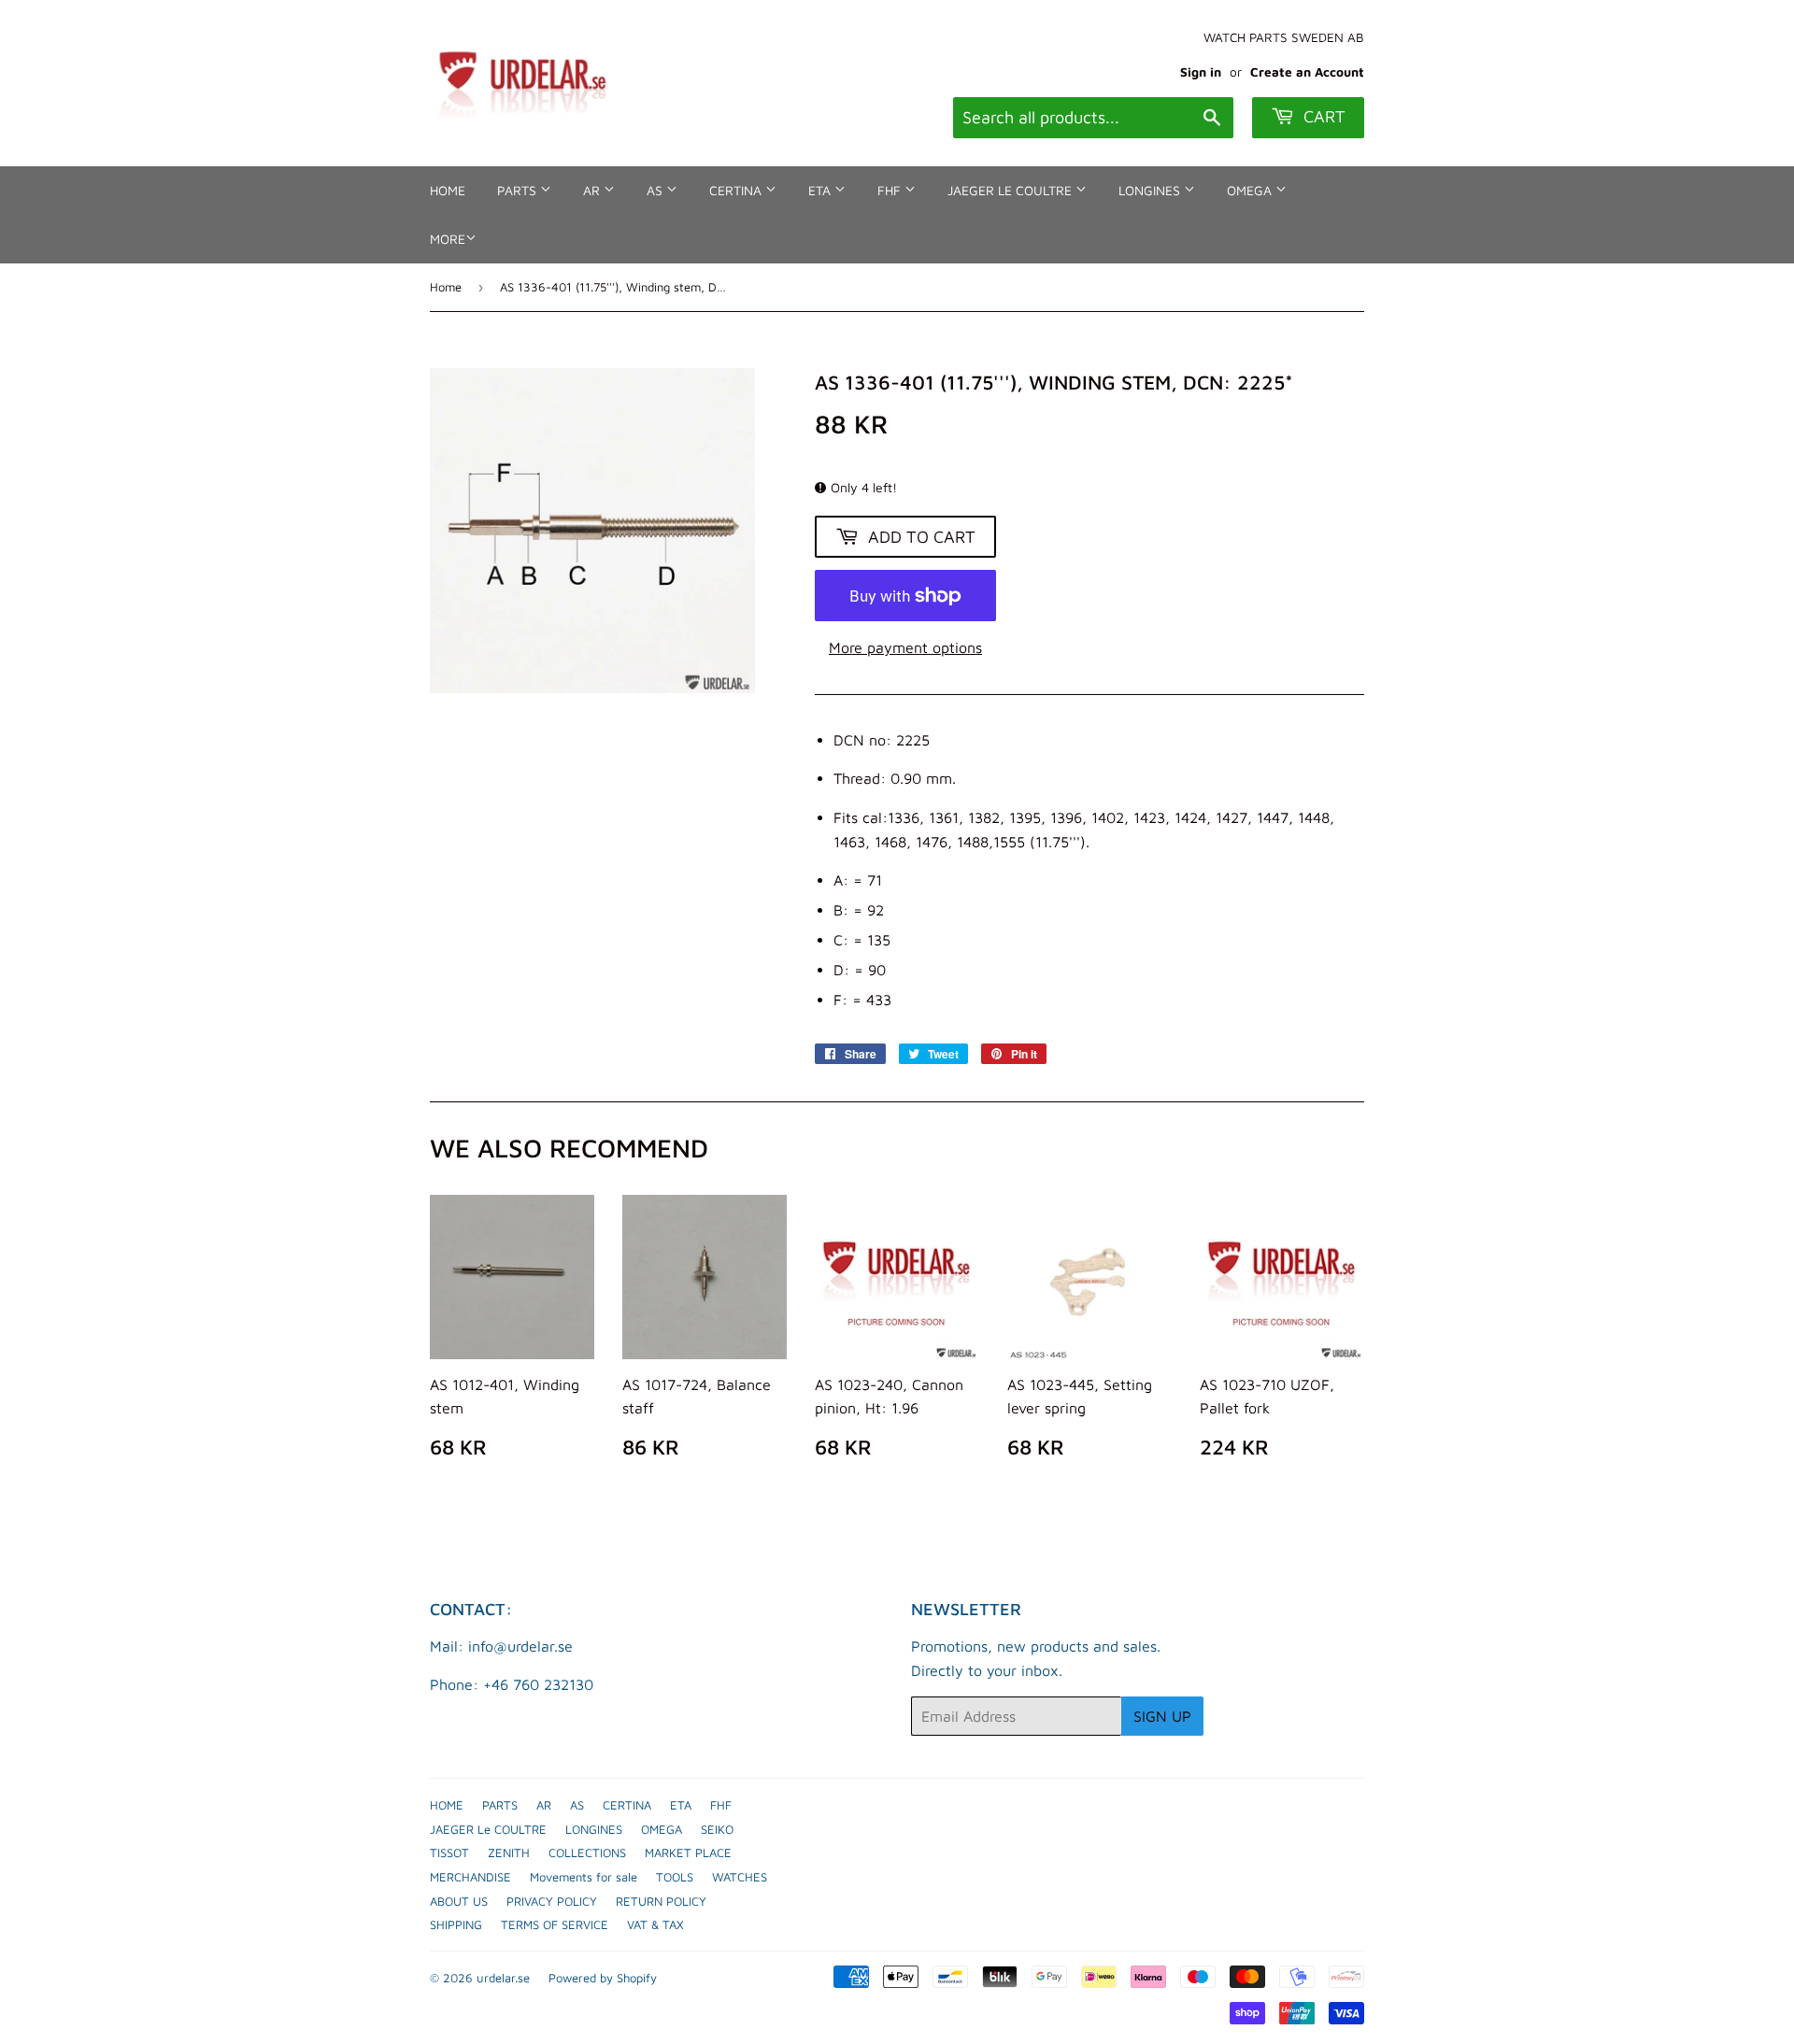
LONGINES (1151, 190)
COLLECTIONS (587, 1852)
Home (446, 287)
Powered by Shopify (603, 1978)
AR (593, 190)
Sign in (1201, 72)
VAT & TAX (655, 1924)
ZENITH (509, 1852)
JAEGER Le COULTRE (1011, 190)
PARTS (519, 190)
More (448, 239)
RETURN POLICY (661, 1901)
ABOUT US (459, 1901)
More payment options (905, 647)
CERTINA (737, 190)
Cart (1322, 116)
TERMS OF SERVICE (555, 1924)
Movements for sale (584, 1877)
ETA (821, 190)
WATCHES (740, 1877)
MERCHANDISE (470, 1877)
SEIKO (717, 1829)
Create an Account (1307, 72)
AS (656, 190)
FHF (891, 190)
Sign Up (1162, 1716)
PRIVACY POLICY (552, 1901)
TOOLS (675, 1877)
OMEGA (1251, 190)
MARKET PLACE (688, 1852)
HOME (448, 190)
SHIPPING (456, 1924)
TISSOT (449, 1852)
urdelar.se (503, 1978)
